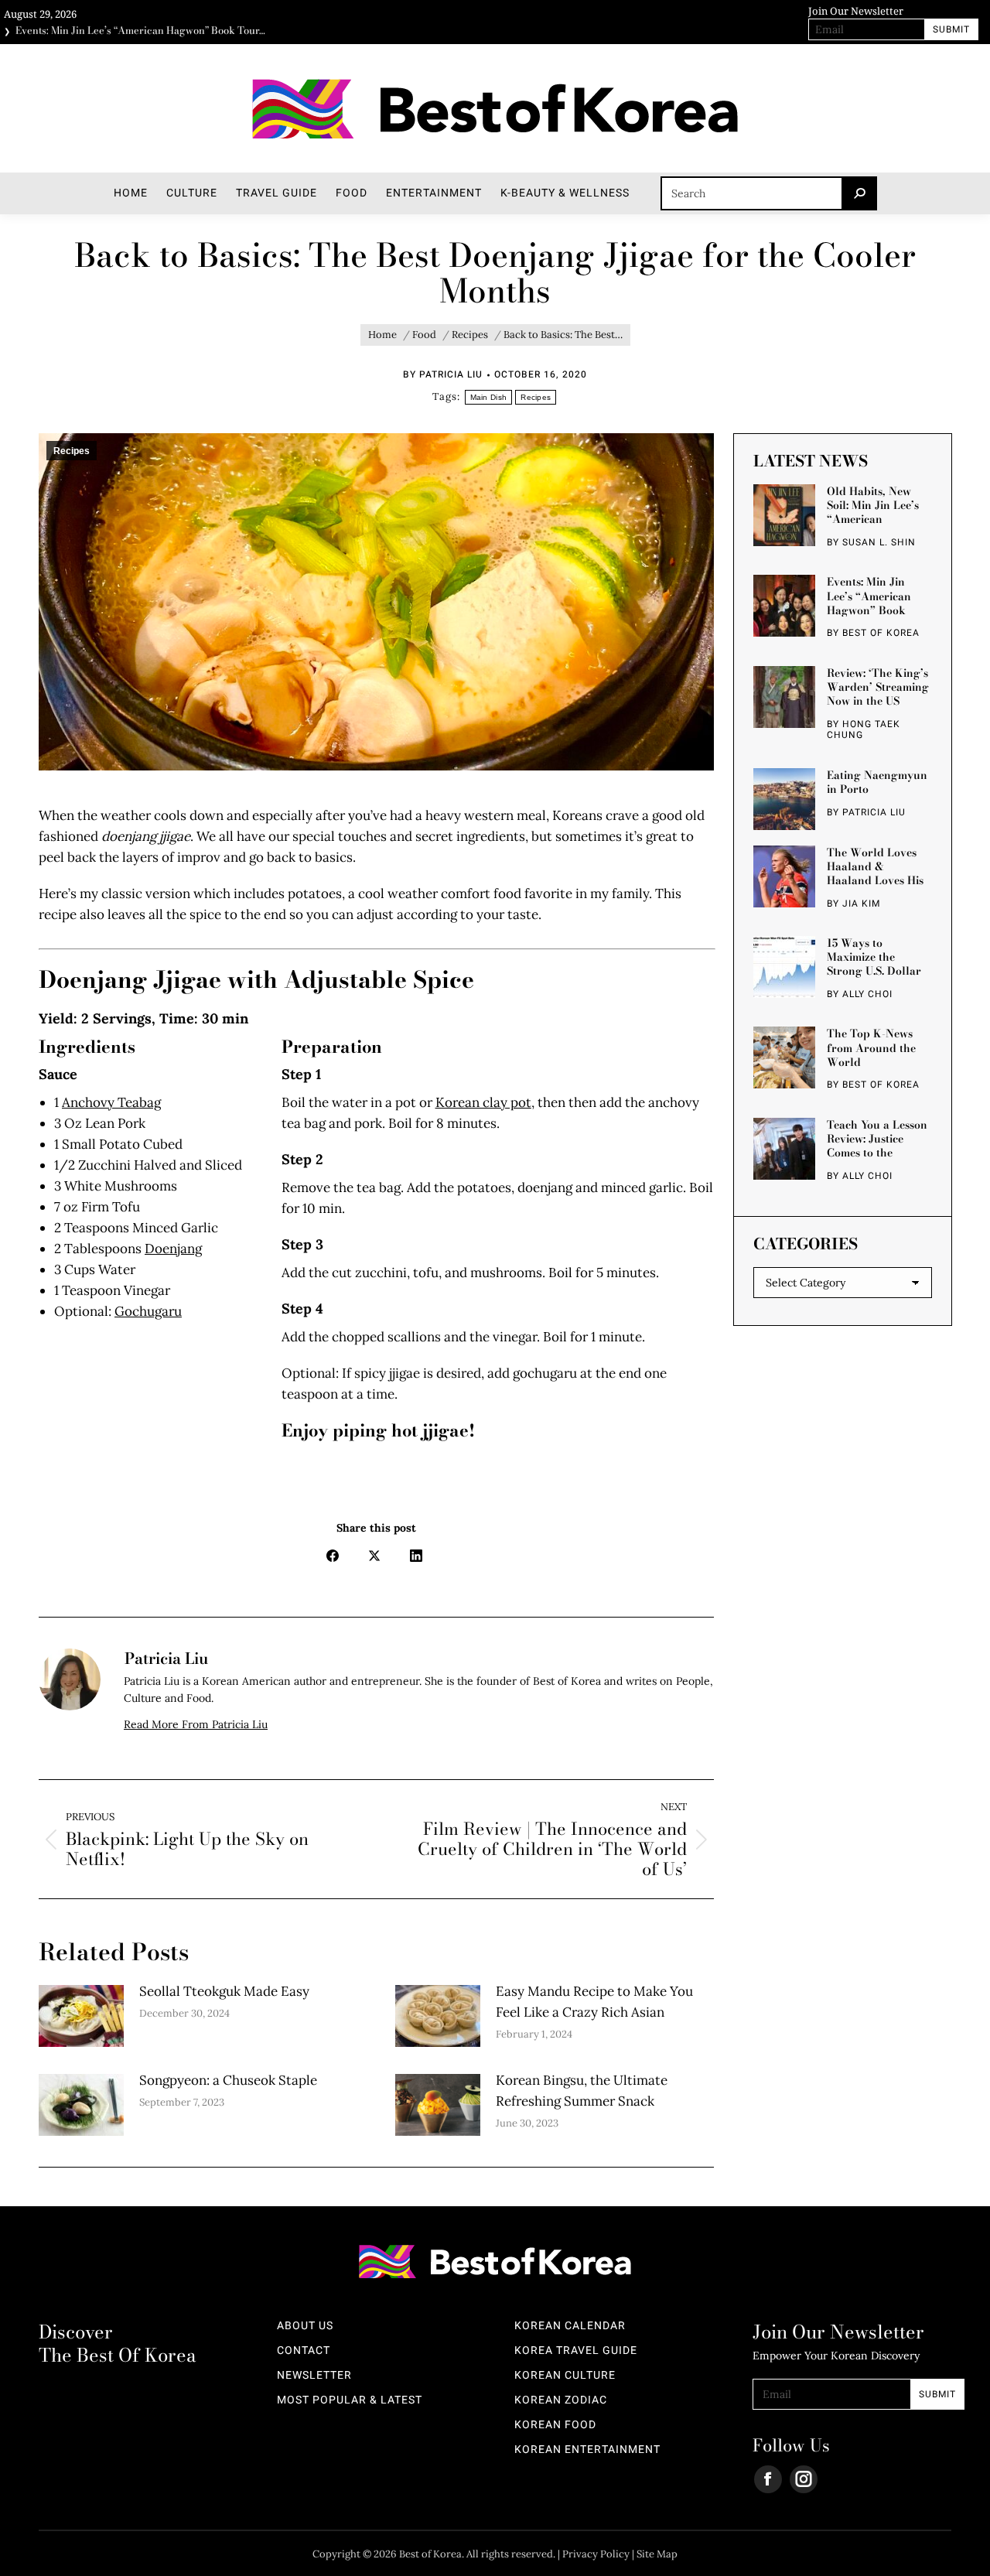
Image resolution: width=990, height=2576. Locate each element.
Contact (304, 2351)
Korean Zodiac (561, 2400)
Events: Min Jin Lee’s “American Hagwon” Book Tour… (140, 27)
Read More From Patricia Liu (196, 1724)
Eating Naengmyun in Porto (877, 781)
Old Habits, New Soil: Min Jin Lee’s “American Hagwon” (873, 505)
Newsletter (314, 2376)
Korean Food (555, 2425)
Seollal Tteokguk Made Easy (224, 1991)
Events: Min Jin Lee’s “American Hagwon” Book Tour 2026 (869, 596)
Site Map (657, 2554)
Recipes (536, 397)
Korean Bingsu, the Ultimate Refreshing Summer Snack (582, 2091)
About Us (305, 2326)
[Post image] (81, 2016)
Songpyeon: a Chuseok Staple (228, 2080)
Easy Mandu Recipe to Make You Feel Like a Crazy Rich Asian (594, 2002)
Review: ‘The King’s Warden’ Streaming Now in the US (878, 687)
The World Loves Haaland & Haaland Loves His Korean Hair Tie (875, 866)
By (443, 374)
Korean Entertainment (587, 2450)
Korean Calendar (570, 2326)
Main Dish (489, 397)
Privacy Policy (596, 2554)
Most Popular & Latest (350, 2400)
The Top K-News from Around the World (871, 1047)
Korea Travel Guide (576, 2351)
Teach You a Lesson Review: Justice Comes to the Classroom (877, 1139)
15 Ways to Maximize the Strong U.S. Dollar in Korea (874, 957)
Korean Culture (565, 2376)
